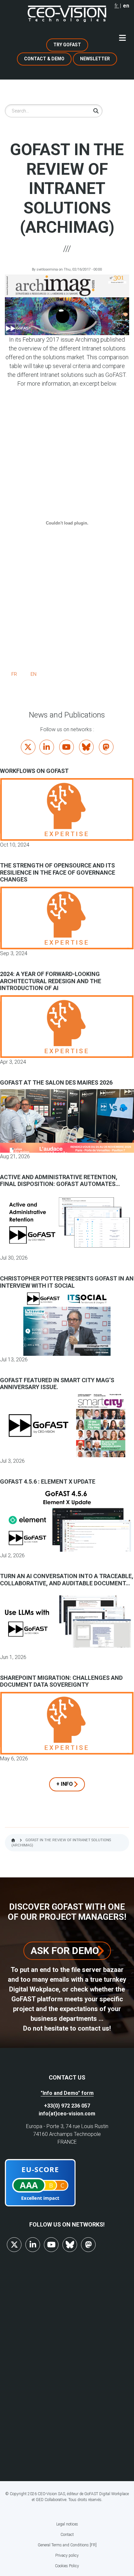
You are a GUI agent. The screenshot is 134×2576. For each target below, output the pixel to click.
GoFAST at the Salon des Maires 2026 (56, 1082)
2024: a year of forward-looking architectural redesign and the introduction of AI (51, 981)
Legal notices (67, 2524)
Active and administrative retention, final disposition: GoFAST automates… (60, 1181)
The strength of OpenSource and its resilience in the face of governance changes (58, 872)
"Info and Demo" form (67, 2093)
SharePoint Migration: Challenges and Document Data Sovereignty (61, 1681)
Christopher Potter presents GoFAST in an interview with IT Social (67, 1282)
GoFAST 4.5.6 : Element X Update (48, 1481)
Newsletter (95, 59)
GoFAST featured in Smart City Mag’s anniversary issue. (57, 1384)
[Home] (67, 14)
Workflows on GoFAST (34, 771)
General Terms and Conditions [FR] (67, 2545)
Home (13, 1840)
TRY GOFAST (67, 45)
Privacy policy (67, 2555)
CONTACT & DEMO (44, 59)
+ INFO (65, 1784)
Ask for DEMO (65, 1951)
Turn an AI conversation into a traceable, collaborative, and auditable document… (67, 1580)
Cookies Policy (67, 2566)
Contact (67, 2535)
